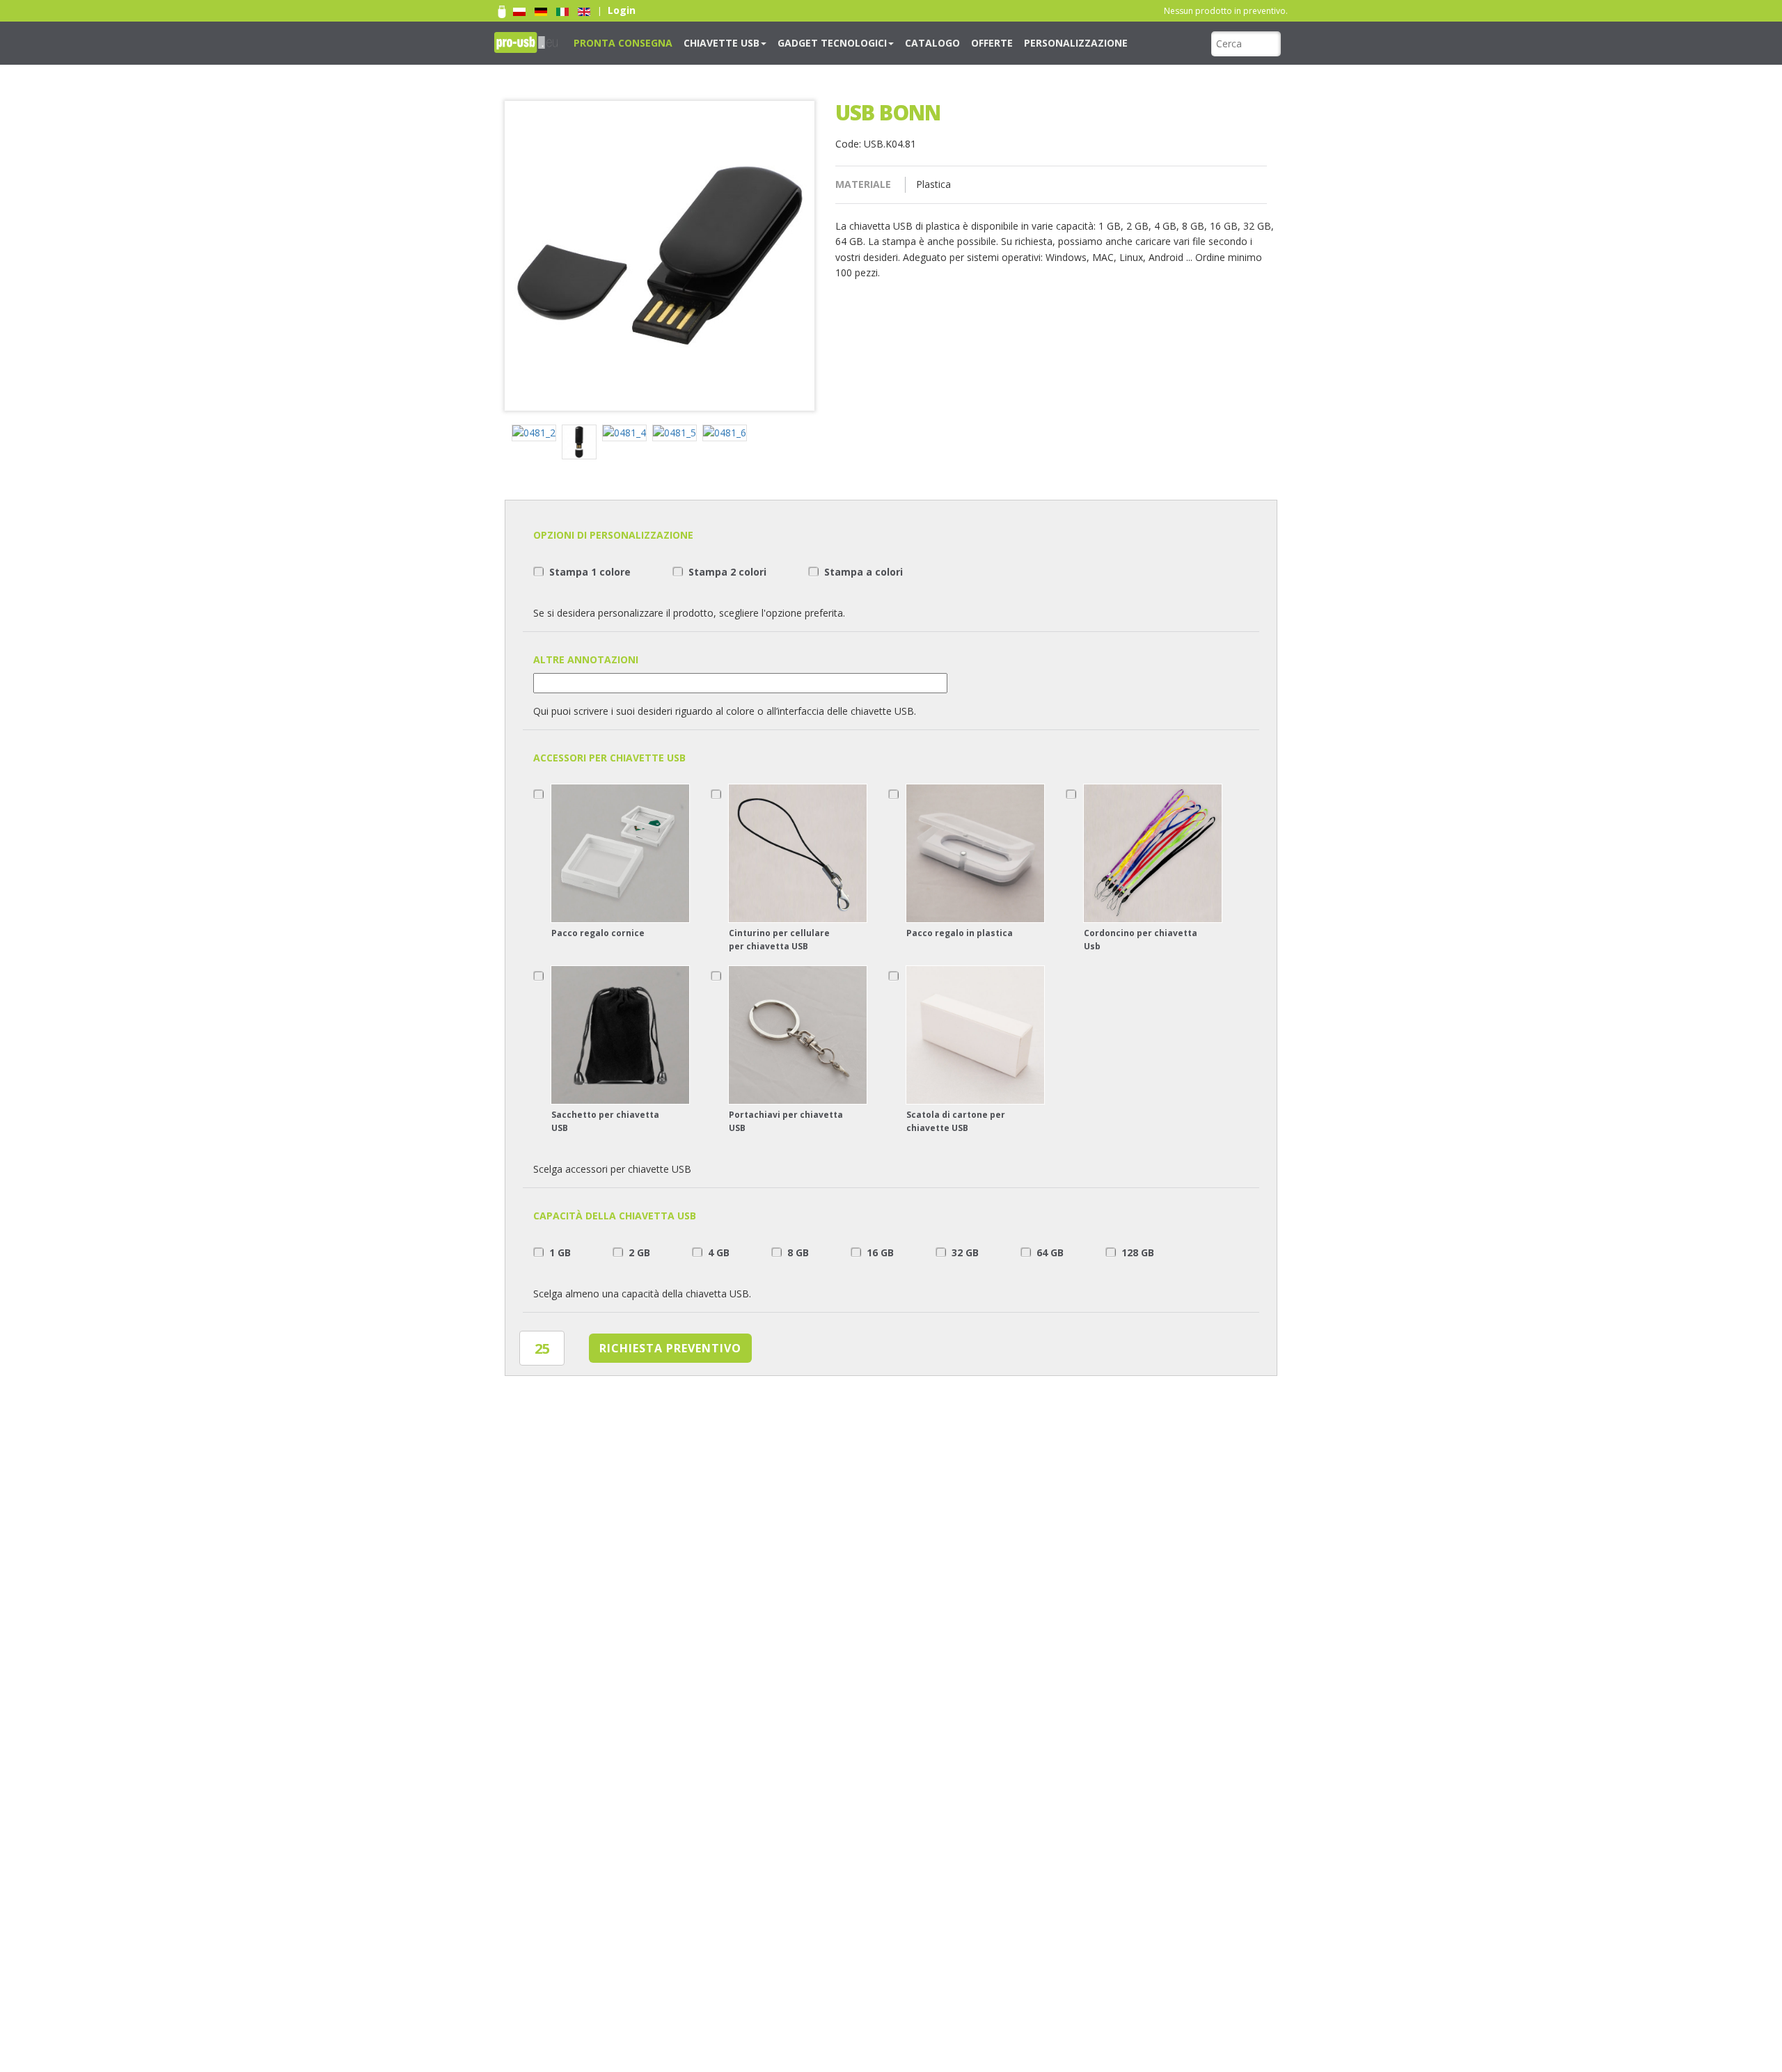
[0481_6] (727, 435)
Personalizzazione (999, 42)
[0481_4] (627, 435)
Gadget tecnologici (792, 42)
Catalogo (878, 42)
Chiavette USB (697, 42)
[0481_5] (677, 435)
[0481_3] (582, 444)
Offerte (927, 42)
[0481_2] (537, 435)
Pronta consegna (615, 42)
